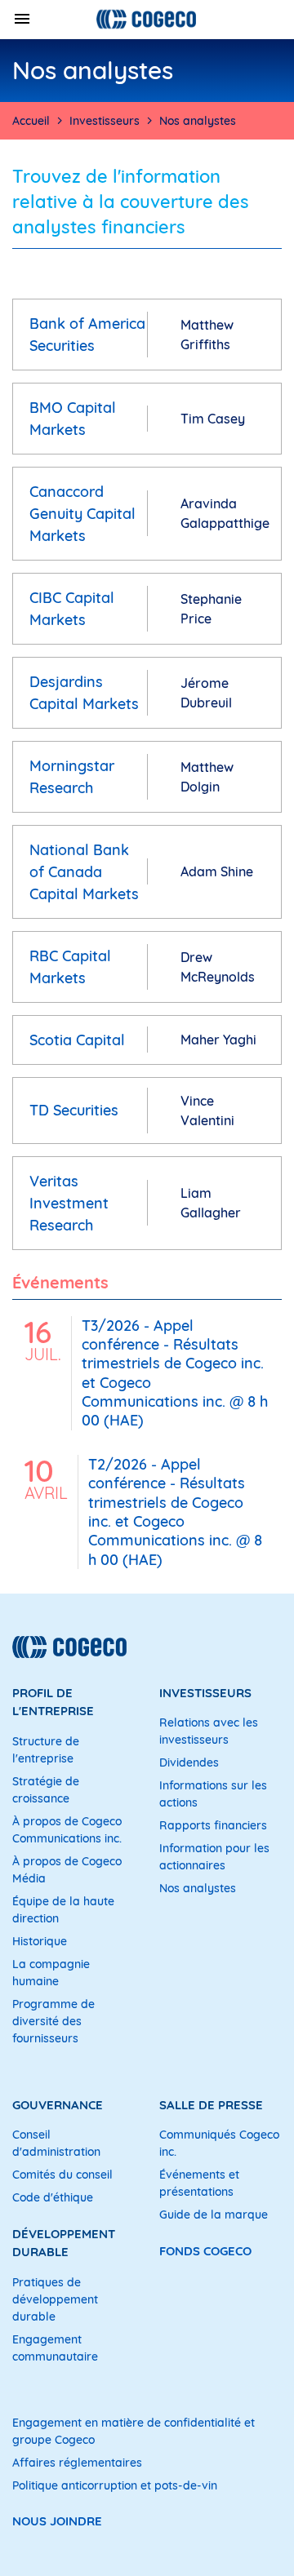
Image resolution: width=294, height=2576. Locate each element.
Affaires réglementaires (77, 2463)
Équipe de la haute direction (63, 1910)
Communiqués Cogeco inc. (219, 2143)
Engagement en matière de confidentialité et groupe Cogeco (134, 2431)
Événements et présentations (199, 2183)
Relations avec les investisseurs (209, 1731)
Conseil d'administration (56, 2143)
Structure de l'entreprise (46, 1750)
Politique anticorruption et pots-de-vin (115, 2485)
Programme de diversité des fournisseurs (53, 2021)
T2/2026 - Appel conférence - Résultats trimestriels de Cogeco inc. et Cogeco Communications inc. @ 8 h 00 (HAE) (175, 1512)
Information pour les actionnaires (214, 1857)
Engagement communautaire (55, 2348)
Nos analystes (198, 1888)
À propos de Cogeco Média (67, 1870)
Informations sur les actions (213, 1794)
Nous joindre (57, 2521)
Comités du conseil (62, 2175)
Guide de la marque (214, 2215)
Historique (40, 1941)
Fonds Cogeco (205, 2251)
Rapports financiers (213, 1825)
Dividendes (189, 1762)
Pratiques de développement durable (55, 2299)
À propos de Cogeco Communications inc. (67, 1830)
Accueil (31, 121)
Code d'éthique (53, 2197)
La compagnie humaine (51, 1973)
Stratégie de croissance (46, 1790)
